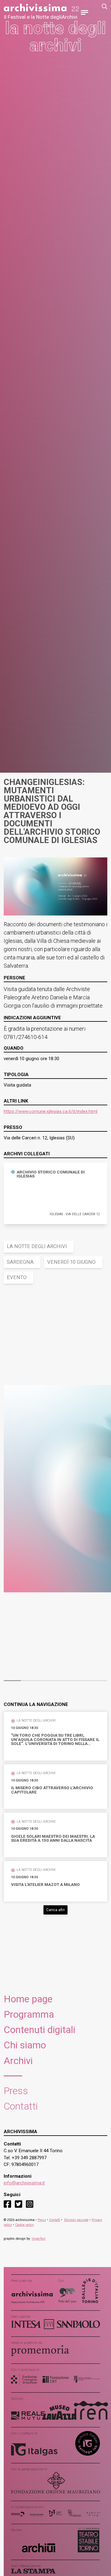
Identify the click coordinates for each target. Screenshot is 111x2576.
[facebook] (7, 2204)
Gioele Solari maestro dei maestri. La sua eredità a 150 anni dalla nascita (53, 1838)
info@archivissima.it (24, 2183)
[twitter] (18, 2204)
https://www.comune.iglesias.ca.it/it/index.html (51, 1111)
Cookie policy (25, 2225)
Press (16, 2091)
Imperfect (39, 2239)
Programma (29, 2014)
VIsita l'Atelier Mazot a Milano (45, 1885)
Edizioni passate (76, 2220)
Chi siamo (25, 2045)
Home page (28, 1999)
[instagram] (30, 2204)
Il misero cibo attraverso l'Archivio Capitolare (52, 1790)
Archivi (18, 2061)
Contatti (21, 2106)
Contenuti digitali (39, 2030)
